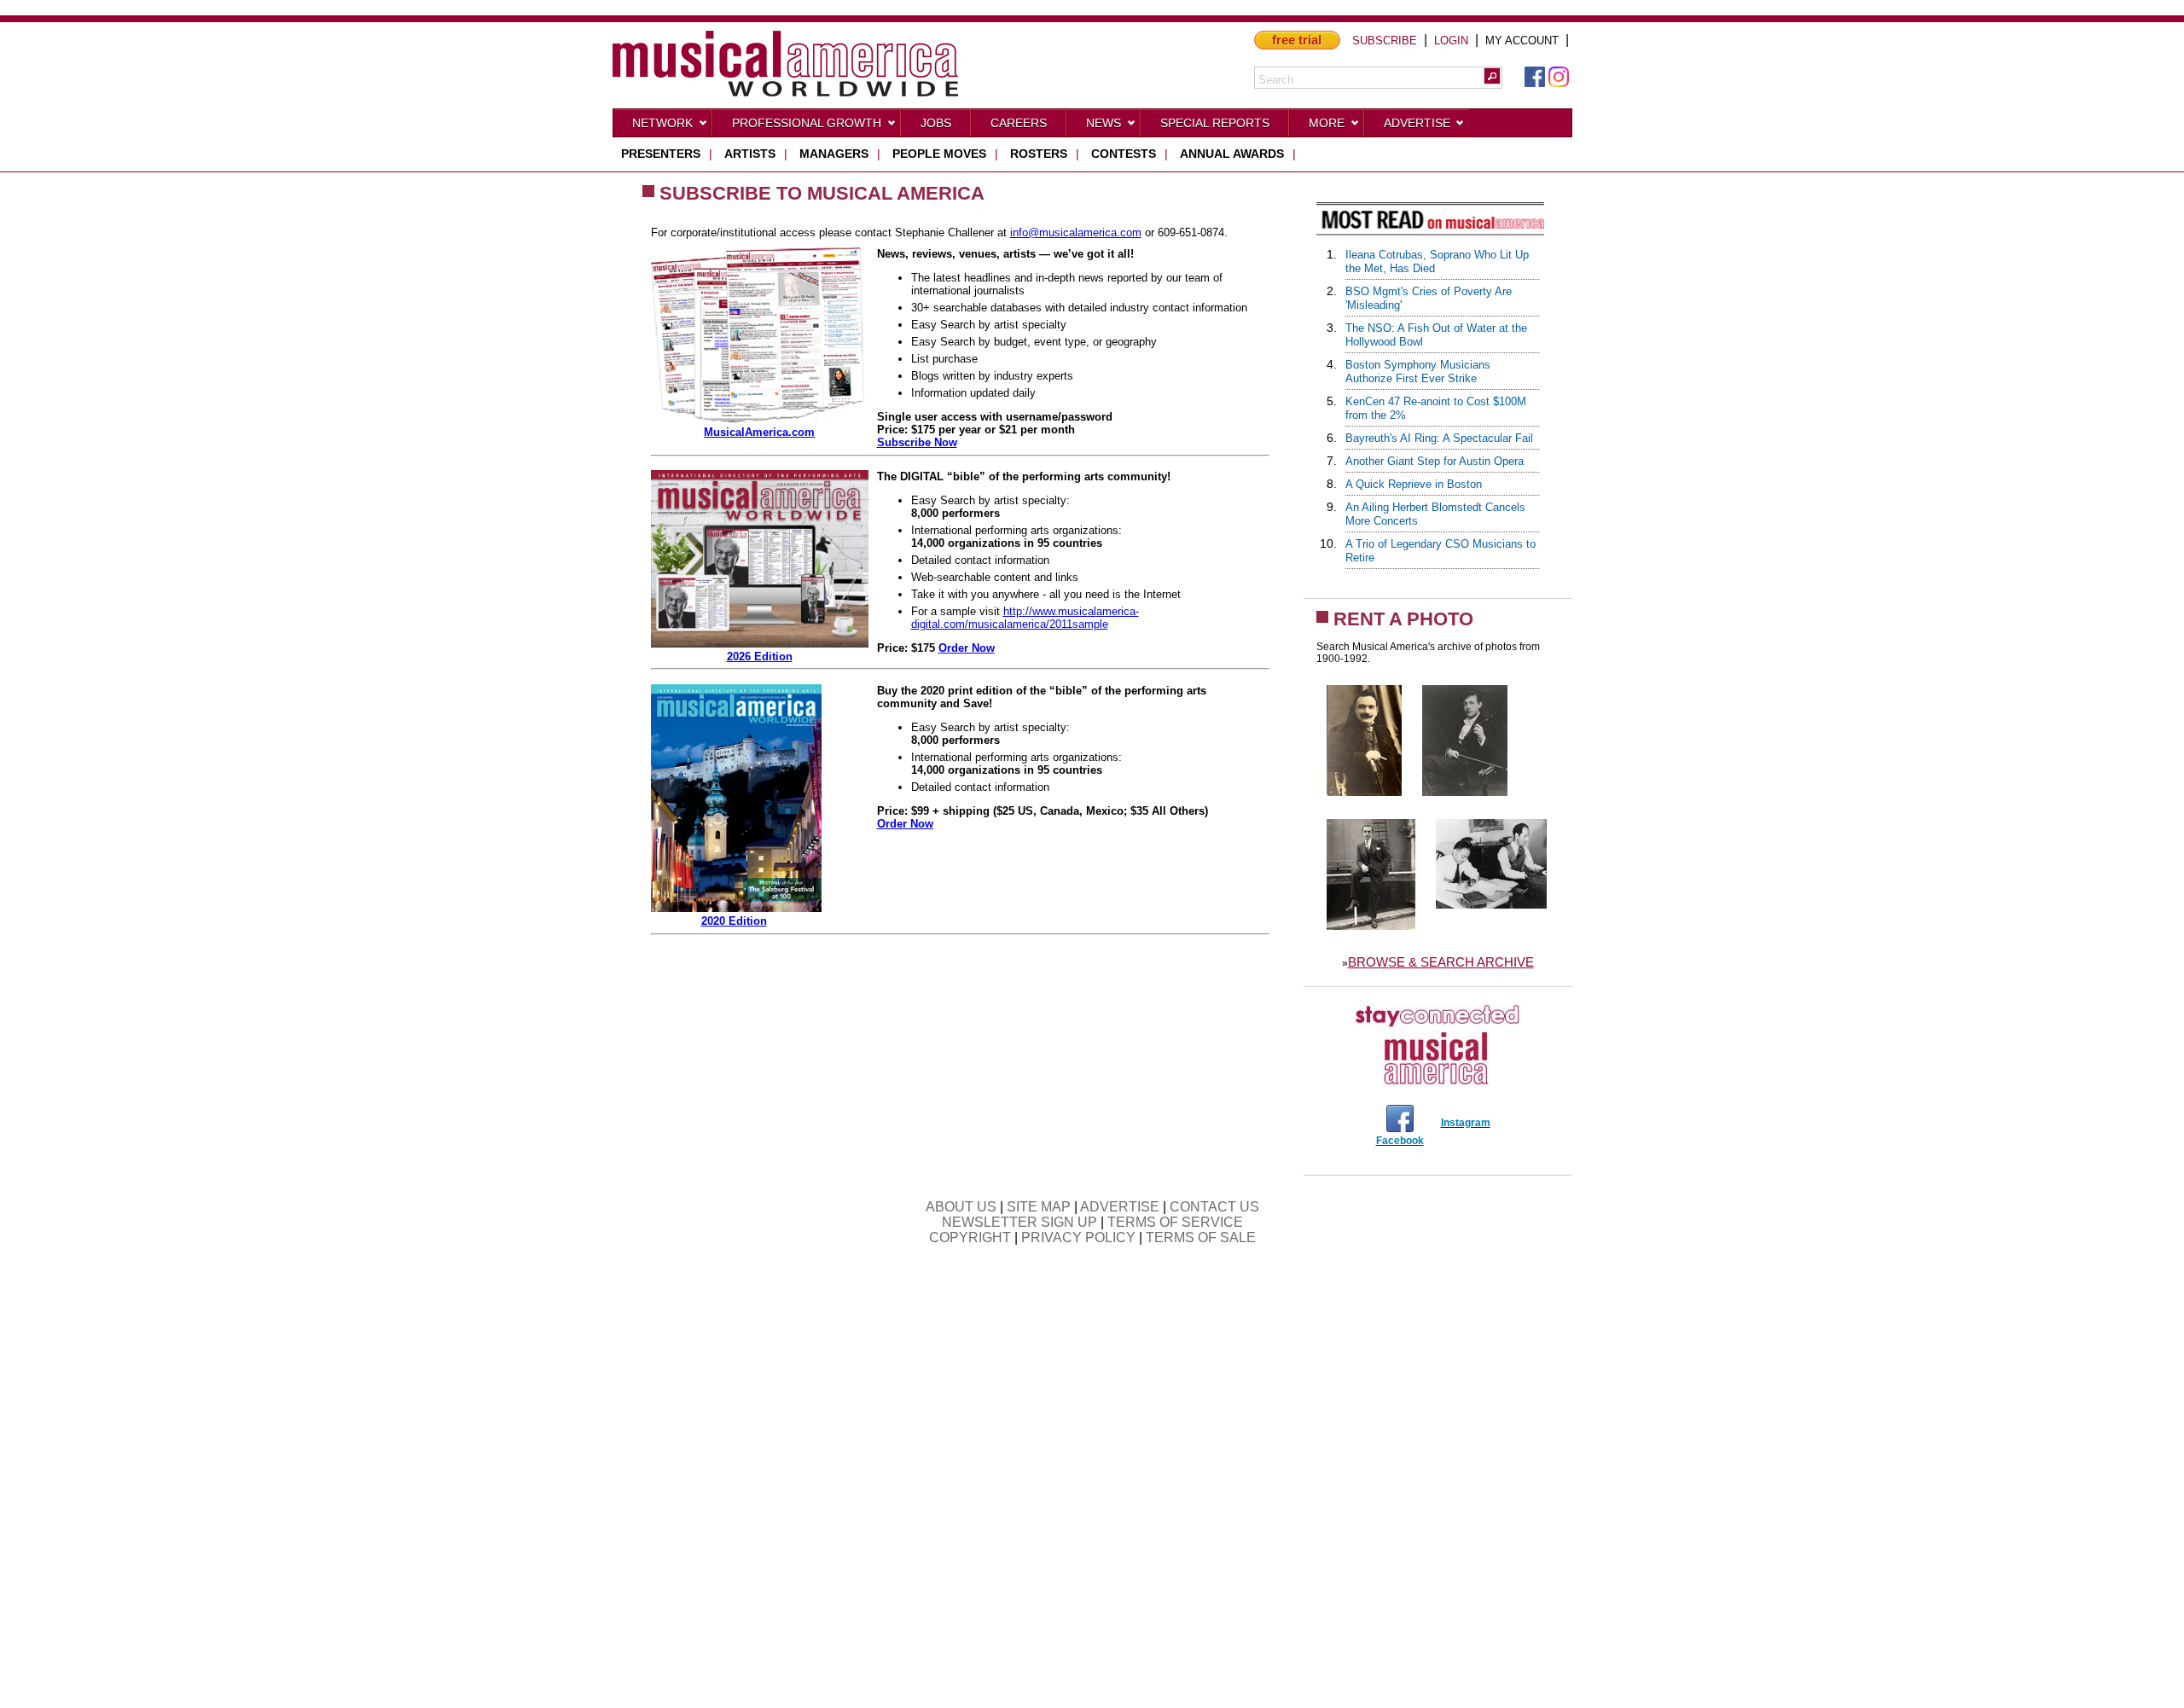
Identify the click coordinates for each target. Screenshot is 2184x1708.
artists (750, 154)
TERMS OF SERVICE (1175, 1222)
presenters (661, 154)
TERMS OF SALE (1201, 1237)
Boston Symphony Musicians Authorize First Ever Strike (1418, 372)
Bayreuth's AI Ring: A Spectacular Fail (1439, 438)
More (1327, 123)
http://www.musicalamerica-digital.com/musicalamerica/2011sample (1025, 618)
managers (834, 154)
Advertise (1417, 123)
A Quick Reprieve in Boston (1414, 484)
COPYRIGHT (970, 1237)
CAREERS (1019, 123)
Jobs (936, 123)
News (1104, 123)
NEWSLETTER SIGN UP (1019, 1222)
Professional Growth (807, 123)
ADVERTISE (1120, 1207)
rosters (1039, 154)
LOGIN (1451, 41)
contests (1124, 154)
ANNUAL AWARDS (1232, 154)
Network (662, 123)
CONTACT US (1214, 1207)
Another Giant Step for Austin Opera (1435, 461)
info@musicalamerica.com (1076, 232)
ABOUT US (961, 1207)
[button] (1492, 76)
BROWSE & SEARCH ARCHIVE (1441, 962)
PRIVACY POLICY (1078, 1237)
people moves (939, 154)
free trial (1297, 40)
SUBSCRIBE (1385, 41)
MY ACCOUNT (1522, 41)
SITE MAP (1039, 1207)
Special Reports (1215, 123)
